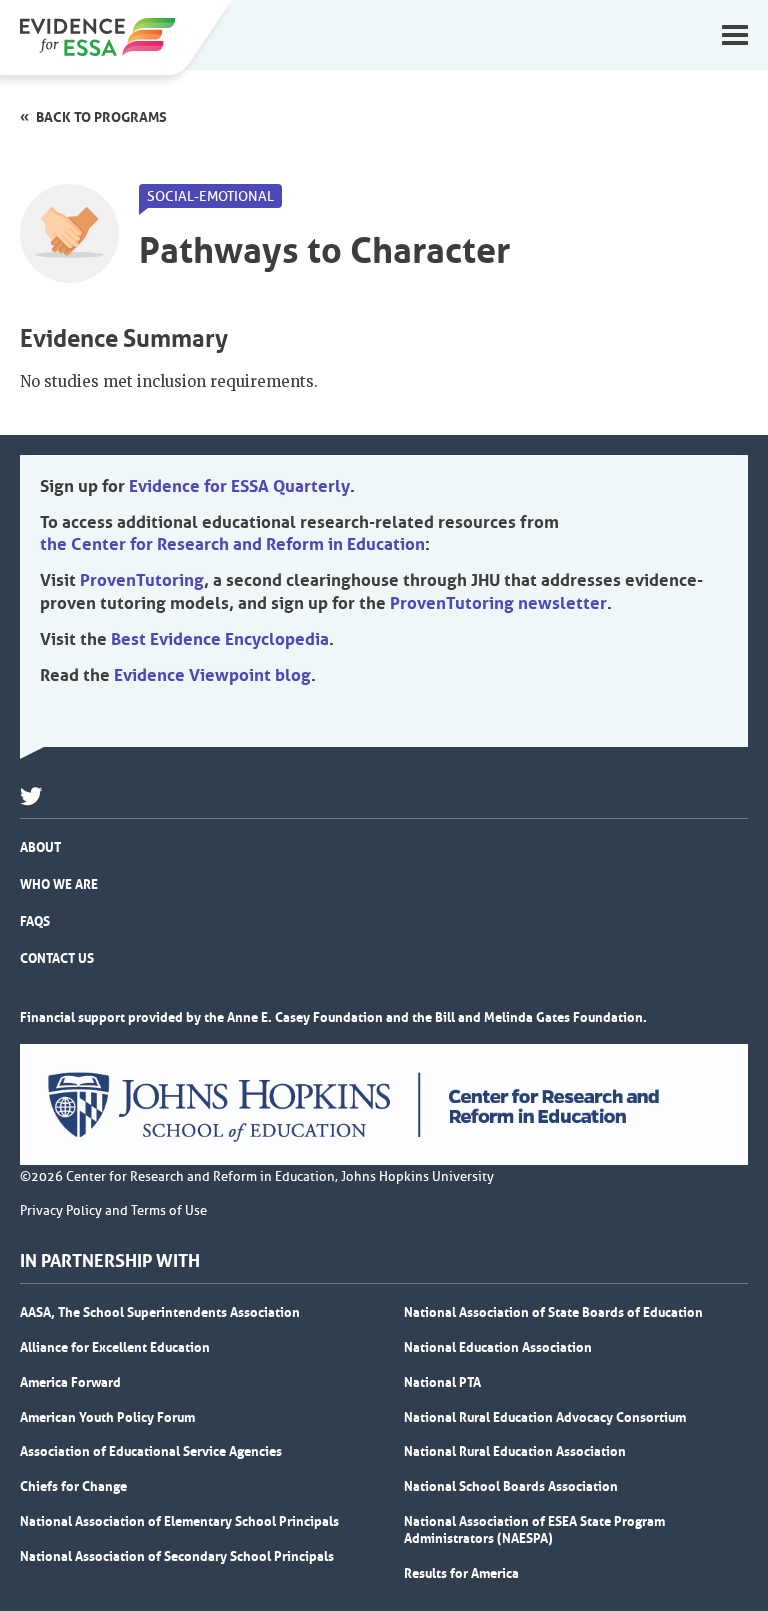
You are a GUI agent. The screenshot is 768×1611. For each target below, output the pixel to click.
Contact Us (57, 958)
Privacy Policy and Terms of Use (113, 1211)
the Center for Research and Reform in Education (232, 544)
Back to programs (101, 117)
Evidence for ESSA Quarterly (239, 486)
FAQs (35, 921)
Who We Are (59, 884)
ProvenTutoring (142, 580)
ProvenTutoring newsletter (498, 603)
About (40, 847)
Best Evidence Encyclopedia (220, 639)
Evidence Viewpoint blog (212, 675)
